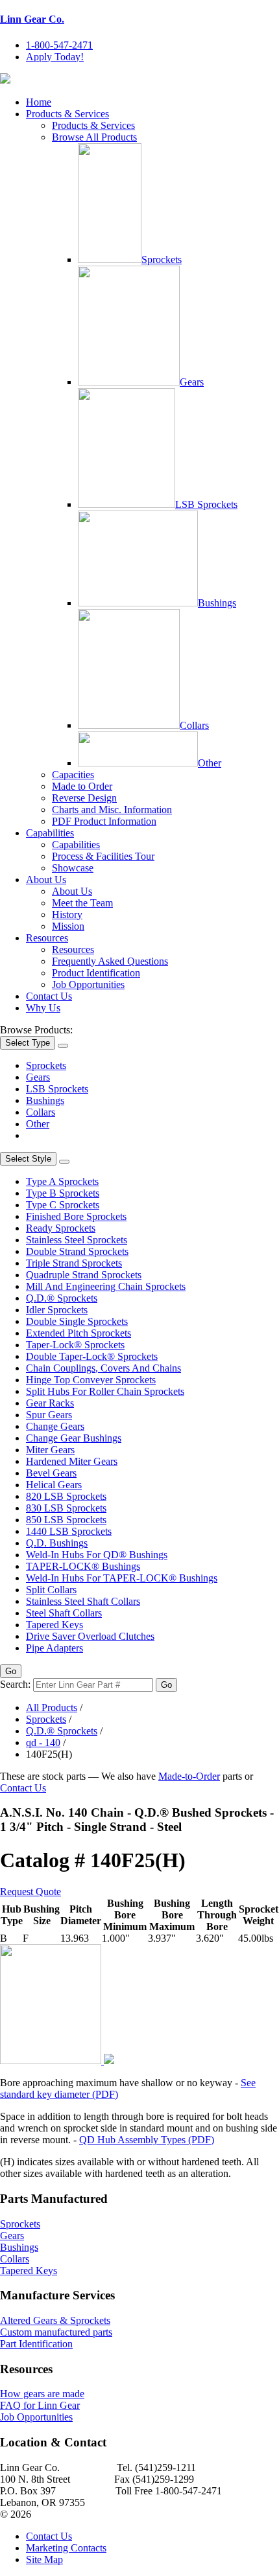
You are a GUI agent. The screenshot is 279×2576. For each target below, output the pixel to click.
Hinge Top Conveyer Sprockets (91, 1380)
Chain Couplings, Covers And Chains (103, 1368)
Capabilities (50, 833)
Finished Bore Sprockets (76, 1216)
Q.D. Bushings (57, 1543)
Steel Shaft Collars (64, 1613)
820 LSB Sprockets (66, 1496)
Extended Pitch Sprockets (79, 1333)
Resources (47, 938)
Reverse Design (84, 798)
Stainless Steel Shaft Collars (83, 1601)
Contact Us (49, 996)
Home (39, 102)
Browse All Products (94, 137)
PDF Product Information (104, 821)
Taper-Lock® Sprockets (75, 1345)
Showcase (73, 868)
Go (11, 1671)
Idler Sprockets (57, 1310)
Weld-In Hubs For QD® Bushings (97, 1555)
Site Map (44, 2559)
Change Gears (55, 1426)
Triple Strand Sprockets (74, 1263)
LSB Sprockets (206, 504)
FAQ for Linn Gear (40, 2405)
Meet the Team (82, 903)
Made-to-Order (189, 1776)
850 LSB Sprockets (66, 1520)
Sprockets (162, 259)
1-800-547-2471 (59, 45)
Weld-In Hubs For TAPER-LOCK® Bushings (122, 1578)
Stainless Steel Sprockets (77, 1240)
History (67, 914)
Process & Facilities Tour (103, 856)
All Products (52, 1708)
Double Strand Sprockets (77, 1251)
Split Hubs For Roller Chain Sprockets (105, 1391)
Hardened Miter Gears (72, 1461)
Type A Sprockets (62, 1181)
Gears (192, 382)
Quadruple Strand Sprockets (84, 1275)
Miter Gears (50, 1450)
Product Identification (96, 973)
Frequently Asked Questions (110, 961)
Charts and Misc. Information (112, 810)
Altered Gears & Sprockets (55, 2320)
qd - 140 (43, 1742)
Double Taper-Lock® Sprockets (92, 1356)
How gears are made (42, 2394)
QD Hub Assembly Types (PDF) (147, 2140)
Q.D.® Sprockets (62, 1298)
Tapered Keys (55, 1625)
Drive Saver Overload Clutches (90, 1636)
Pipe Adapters (55, 1648)
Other (210, 763)
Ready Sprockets (61, 1228)
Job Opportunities (88, 984)
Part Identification (36, 2344)
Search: (15, 1684)
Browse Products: (36, 1030)
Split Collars (51, 1590)
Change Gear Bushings (74, 1438)
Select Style (28, 1159)
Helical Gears (54, 1485)
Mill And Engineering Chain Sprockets (106, 1286)
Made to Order (82, 786)
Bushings (217, 603)
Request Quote (30, 1892)
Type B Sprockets (63, 1193)
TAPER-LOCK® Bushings (83, 1566)
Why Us (43, 1008)
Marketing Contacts (66, 2548)
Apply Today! (55, 57)
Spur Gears (49, 1415)
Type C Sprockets (63, 1205)
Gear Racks (50, 1403)
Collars (194, 725)
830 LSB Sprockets (66, 1508)
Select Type (28, 1043)
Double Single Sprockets (77, 1321)
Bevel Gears (51, 1473)
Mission (68, 926)
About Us (46, 880)
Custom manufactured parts (56, 2332)
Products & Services (67, 114)
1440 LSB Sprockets (69, 1531)
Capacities (73, 775)
